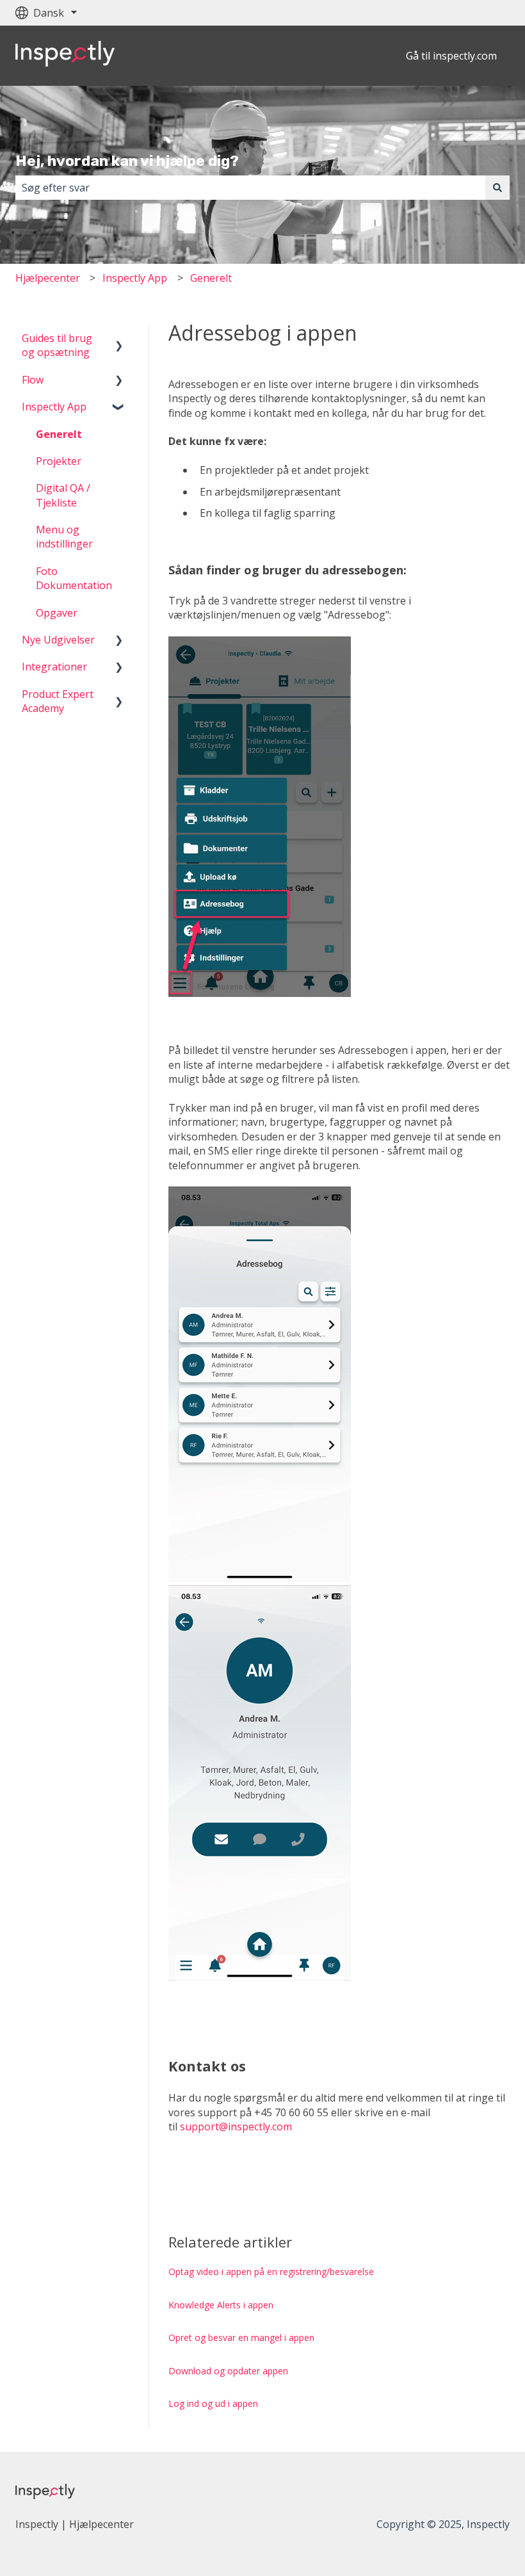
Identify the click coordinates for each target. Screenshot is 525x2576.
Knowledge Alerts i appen (221, 2305)
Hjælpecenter (48, 278)
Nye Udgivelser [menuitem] (58, 640)
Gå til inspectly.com (451, 56)
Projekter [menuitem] (59, 461)
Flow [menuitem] (33, 380)
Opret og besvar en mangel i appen (241, 2337)
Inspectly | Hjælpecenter (75, 2524)
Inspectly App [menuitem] (54, 407)
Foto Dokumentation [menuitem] (74, 578)
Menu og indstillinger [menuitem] (64, 537)
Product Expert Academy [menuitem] (58, 701)
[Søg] (497, 188)
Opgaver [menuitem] (57, 613)
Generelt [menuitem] (59, 434)
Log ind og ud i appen (213, 2403)
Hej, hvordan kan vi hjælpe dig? (127, 161)
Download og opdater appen (228, 2371)
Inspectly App (135, 278)
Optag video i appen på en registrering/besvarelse (271, 2272)
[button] (119, 339)
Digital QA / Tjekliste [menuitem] (63, 495)
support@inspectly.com (236, 2126)
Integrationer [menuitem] (54, 667)
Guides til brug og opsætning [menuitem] (57, 345)
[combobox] (250, 188)
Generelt (211, 278)
